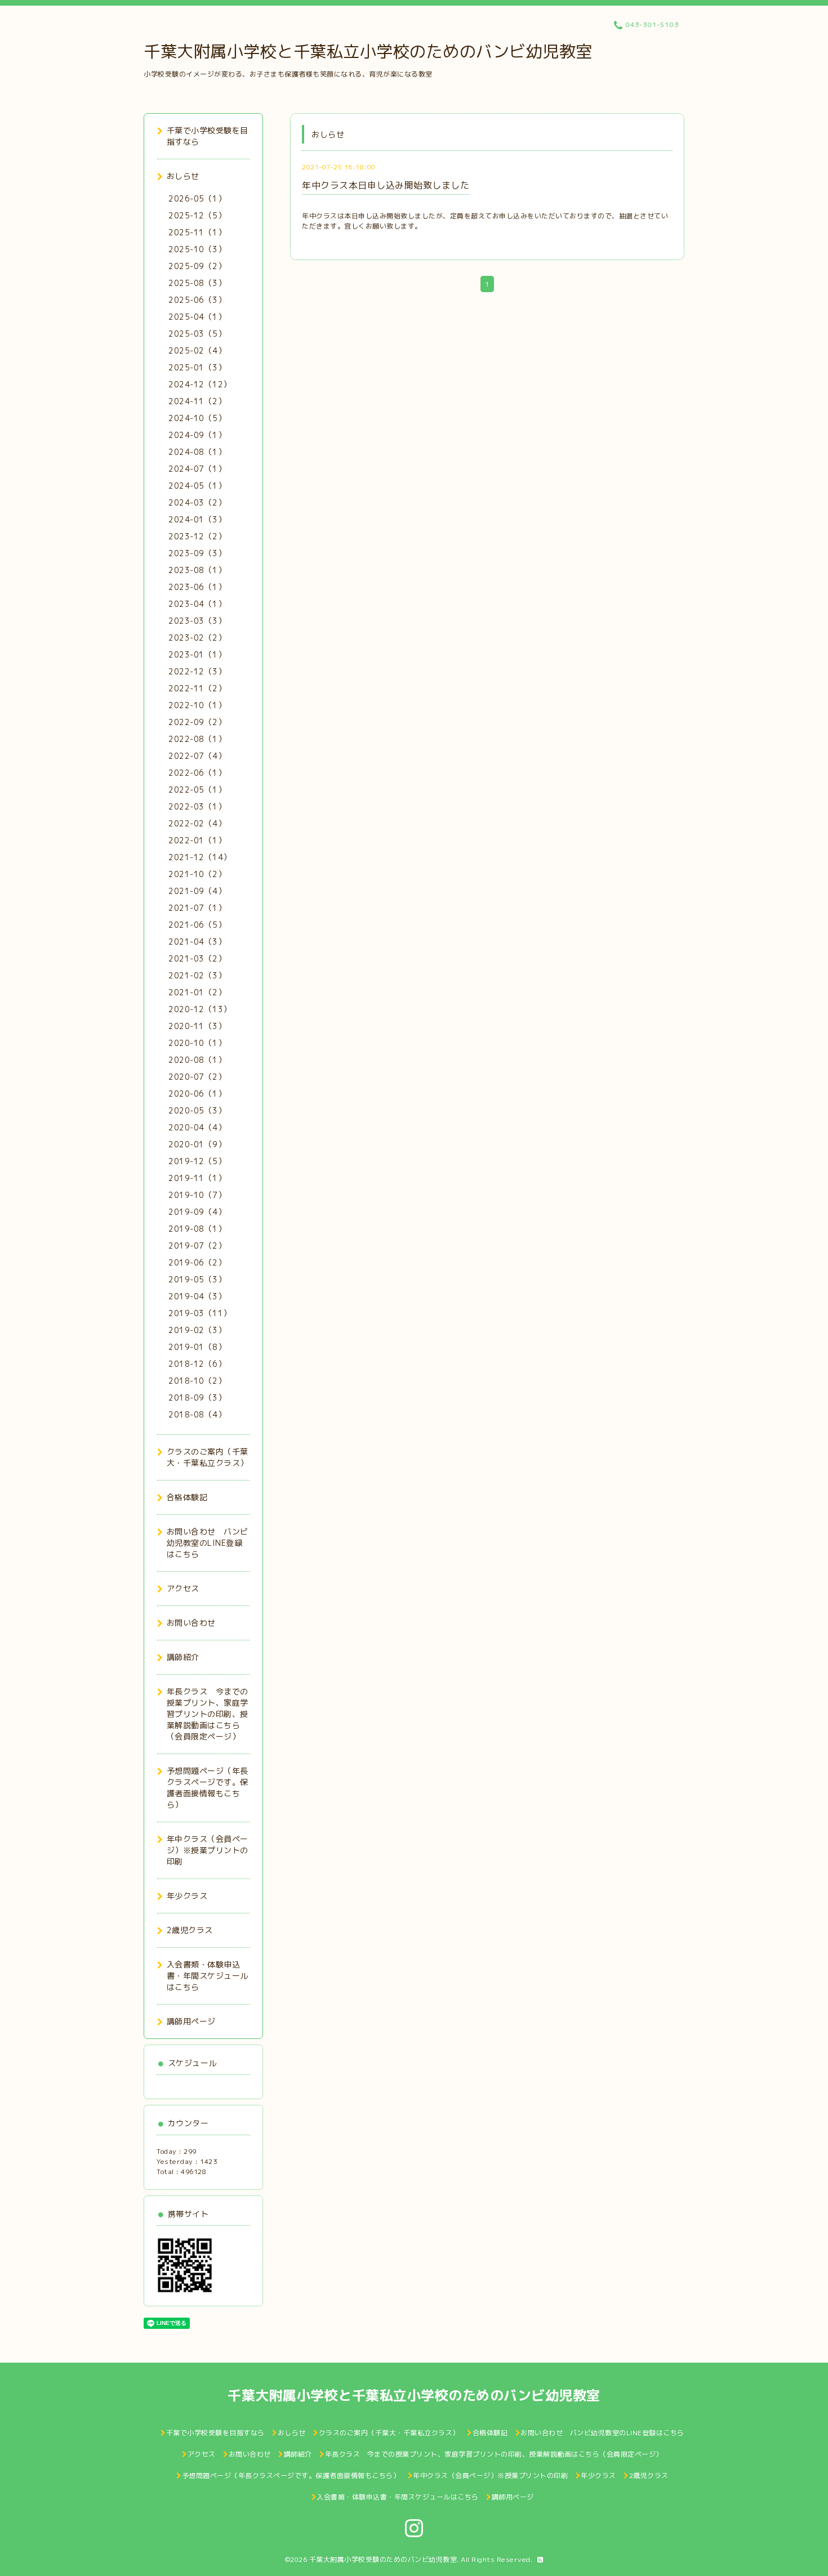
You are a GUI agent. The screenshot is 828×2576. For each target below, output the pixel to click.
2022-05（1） (197, 790)
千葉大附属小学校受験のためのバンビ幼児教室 (383, 2559)
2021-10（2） (197, 874)
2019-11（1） (197, 1178)
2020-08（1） (197, 1060)
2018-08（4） (197, 1414)
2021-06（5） (197, 925)
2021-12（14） (200, 857)
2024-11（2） (197, 401)
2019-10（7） (197, 1195)
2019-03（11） (200, 1313)
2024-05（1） (197, 486)
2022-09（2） (197, 722)
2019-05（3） (197, 1279)
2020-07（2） (197, 1077)
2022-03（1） (197, 806)
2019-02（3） (197, 1330)
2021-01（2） (197, 992)
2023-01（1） (197, 654)
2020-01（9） (197, 1144)
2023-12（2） (197, 536)
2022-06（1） (197, 773)
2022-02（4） (197, 823)
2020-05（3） (197, 1110)
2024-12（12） (200, 384)
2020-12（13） (200, 1009)
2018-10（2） (197, 1381)
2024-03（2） (197, 502)
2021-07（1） (197, 908)
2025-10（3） (197, 249)
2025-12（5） (197, 215)
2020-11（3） (197, 1026)
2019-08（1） (197, 1229)
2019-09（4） (197, 1212)
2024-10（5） (197, 418)
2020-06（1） (197, 1094)
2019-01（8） (197, 1347)
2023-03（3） (197, 621)
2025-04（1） (197, 317)
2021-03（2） (197, 958)
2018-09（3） (197, 1397)
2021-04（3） (197, 942)
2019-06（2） (197, 1262)
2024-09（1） (197, 435)
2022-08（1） (197, 739)
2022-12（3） (197, 671)
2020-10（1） (197, 1043)
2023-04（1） (197, 604)
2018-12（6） (197, 1364)
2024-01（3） (197, 519)
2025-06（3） (197, 300)
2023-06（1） (197, 587)
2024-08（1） (197, 452)
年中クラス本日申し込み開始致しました (386, 185)
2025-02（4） (197, 350)
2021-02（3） (197, 975)
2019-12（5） (197, 1161)
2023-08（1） (197, 570)
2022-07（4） (197, 756)
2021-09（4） (197, 891)
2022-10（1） (197, 705)
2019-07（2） (197, 1245)
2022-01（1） (197, 840)
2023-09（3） (197, 553)
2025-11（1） (197, 232)
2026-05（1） (197, 198)
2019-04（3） (197, 1296)
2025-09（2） (197, 266)
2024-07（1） (197, 469)
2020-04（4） (197, 1127)
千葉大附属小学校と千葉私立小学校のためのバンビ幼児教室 (368, 51)
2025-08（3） (197, 283)
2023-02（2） (197, 638)
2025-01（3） (197, 367)
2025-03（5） (197, 334)
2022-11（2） (197, 688)
